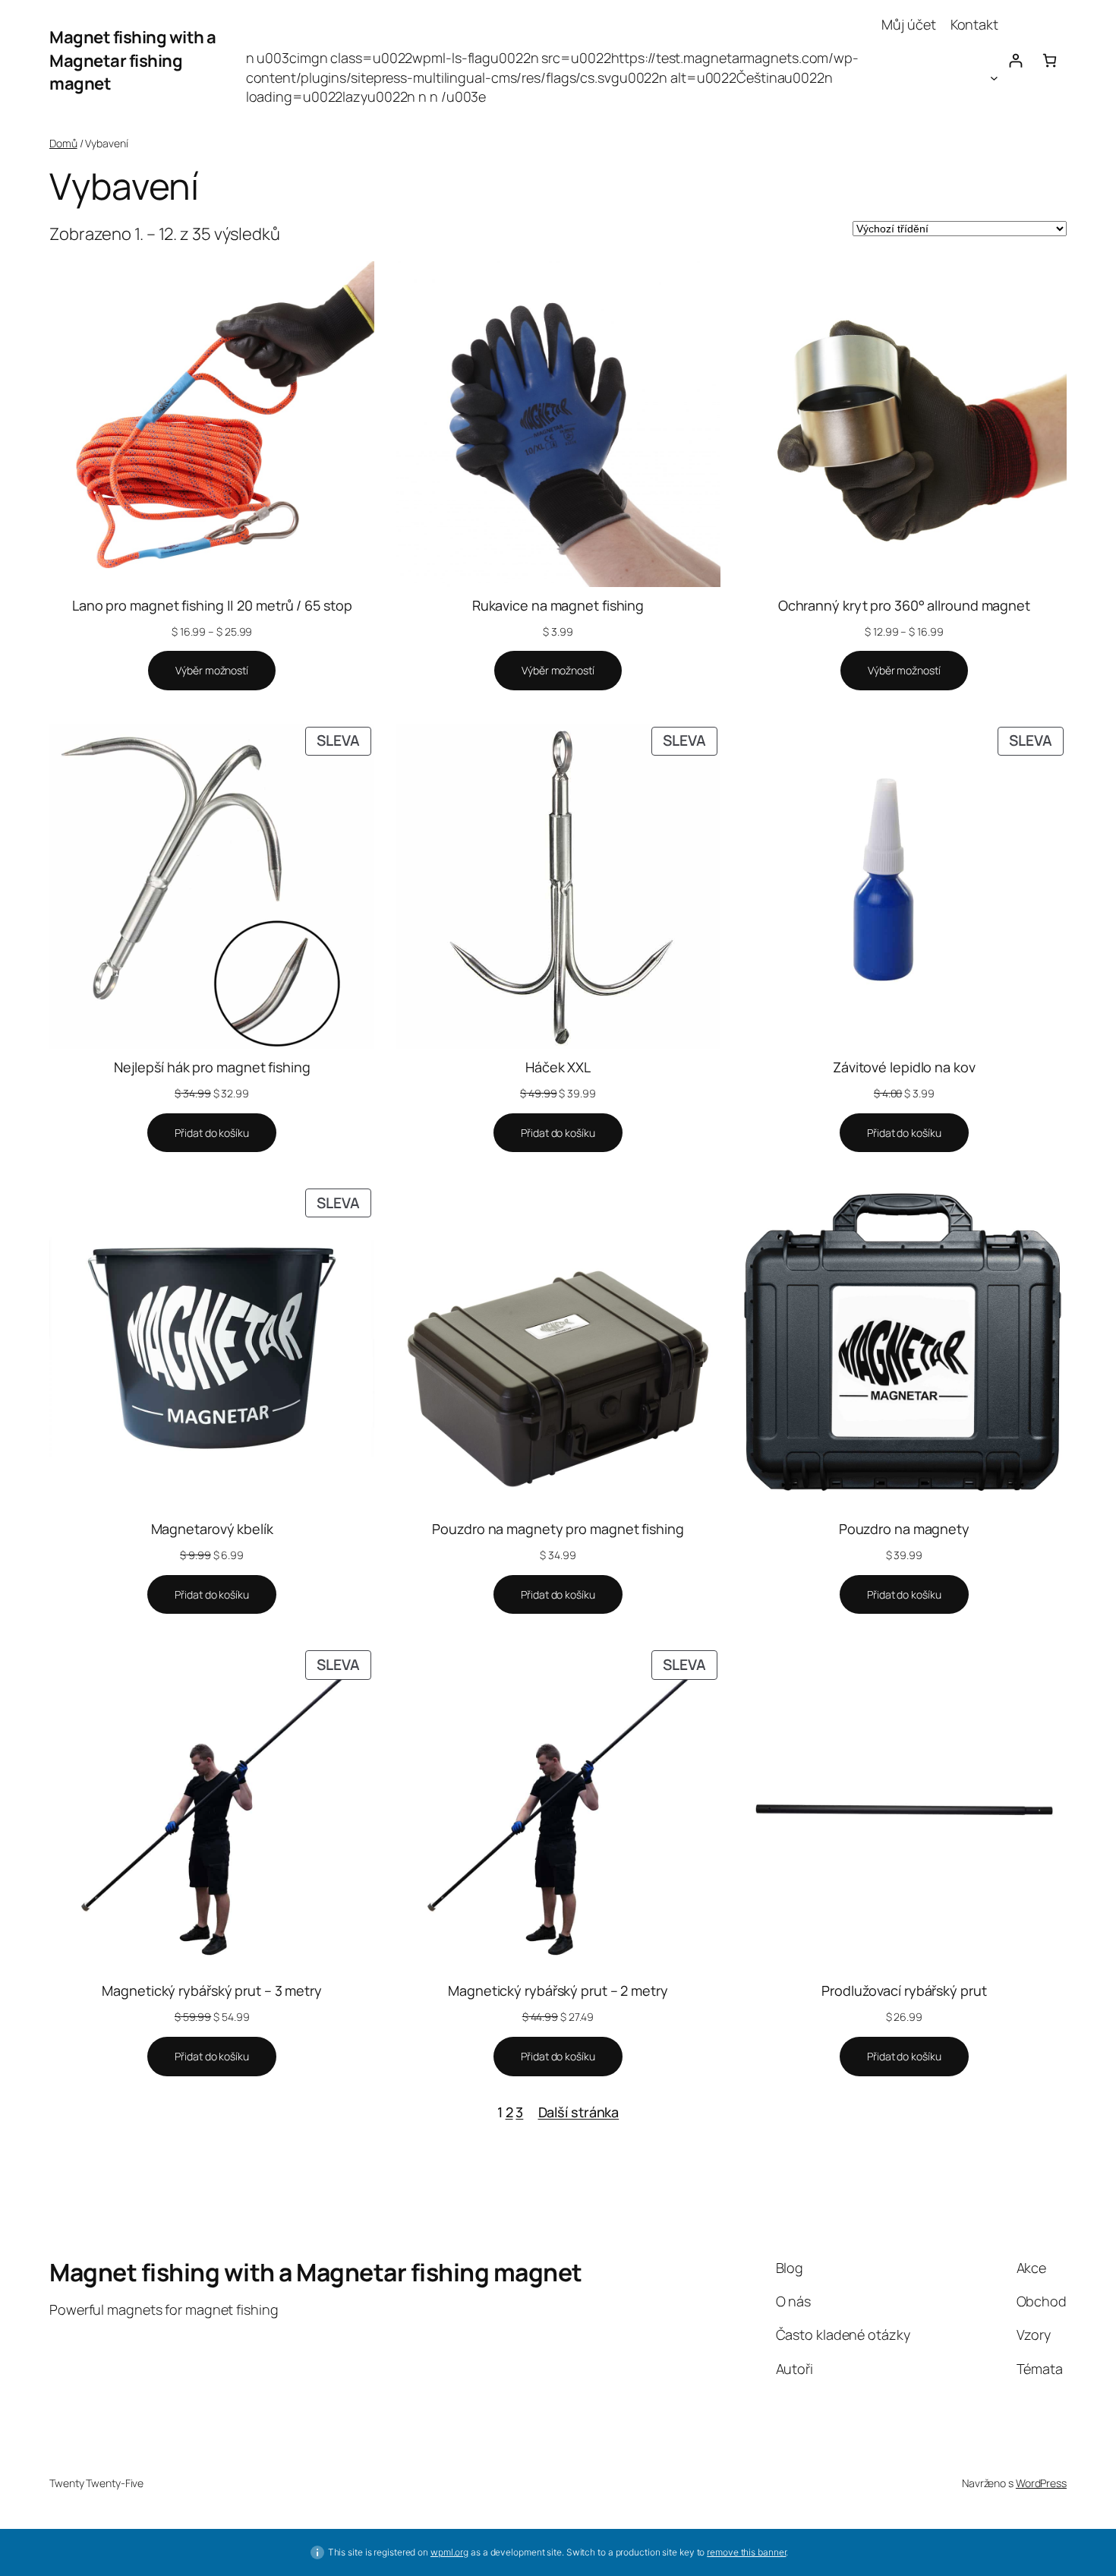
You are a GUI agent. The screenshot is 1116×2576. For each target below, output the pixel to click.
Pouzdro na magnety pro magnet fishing (558, 1529)
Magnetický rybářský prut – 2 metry (558, 1990)
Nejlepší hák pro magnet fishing (212, 1067)
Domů (63, 143)
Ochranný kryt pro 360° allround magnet (904, 605)
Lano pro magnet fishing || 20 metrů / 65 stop (212, 605)
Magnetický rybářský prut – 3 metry (212, 1990)
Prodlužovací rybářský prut (904, 1990)
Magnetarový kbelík (212, 1529)
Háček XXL (558, 1067)
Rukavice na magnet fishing (558, 605)
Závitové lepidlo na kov (904, 1067)
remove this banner (746, 2552)
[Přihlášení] (1015, 60)
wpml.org (449, 2552)
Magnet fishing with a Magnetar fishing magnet (133, 61)
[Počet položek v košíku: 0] (1050, 60)
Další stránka (579, 2112)
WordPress (1041, 2483)
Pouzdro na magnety (904, 1529)
